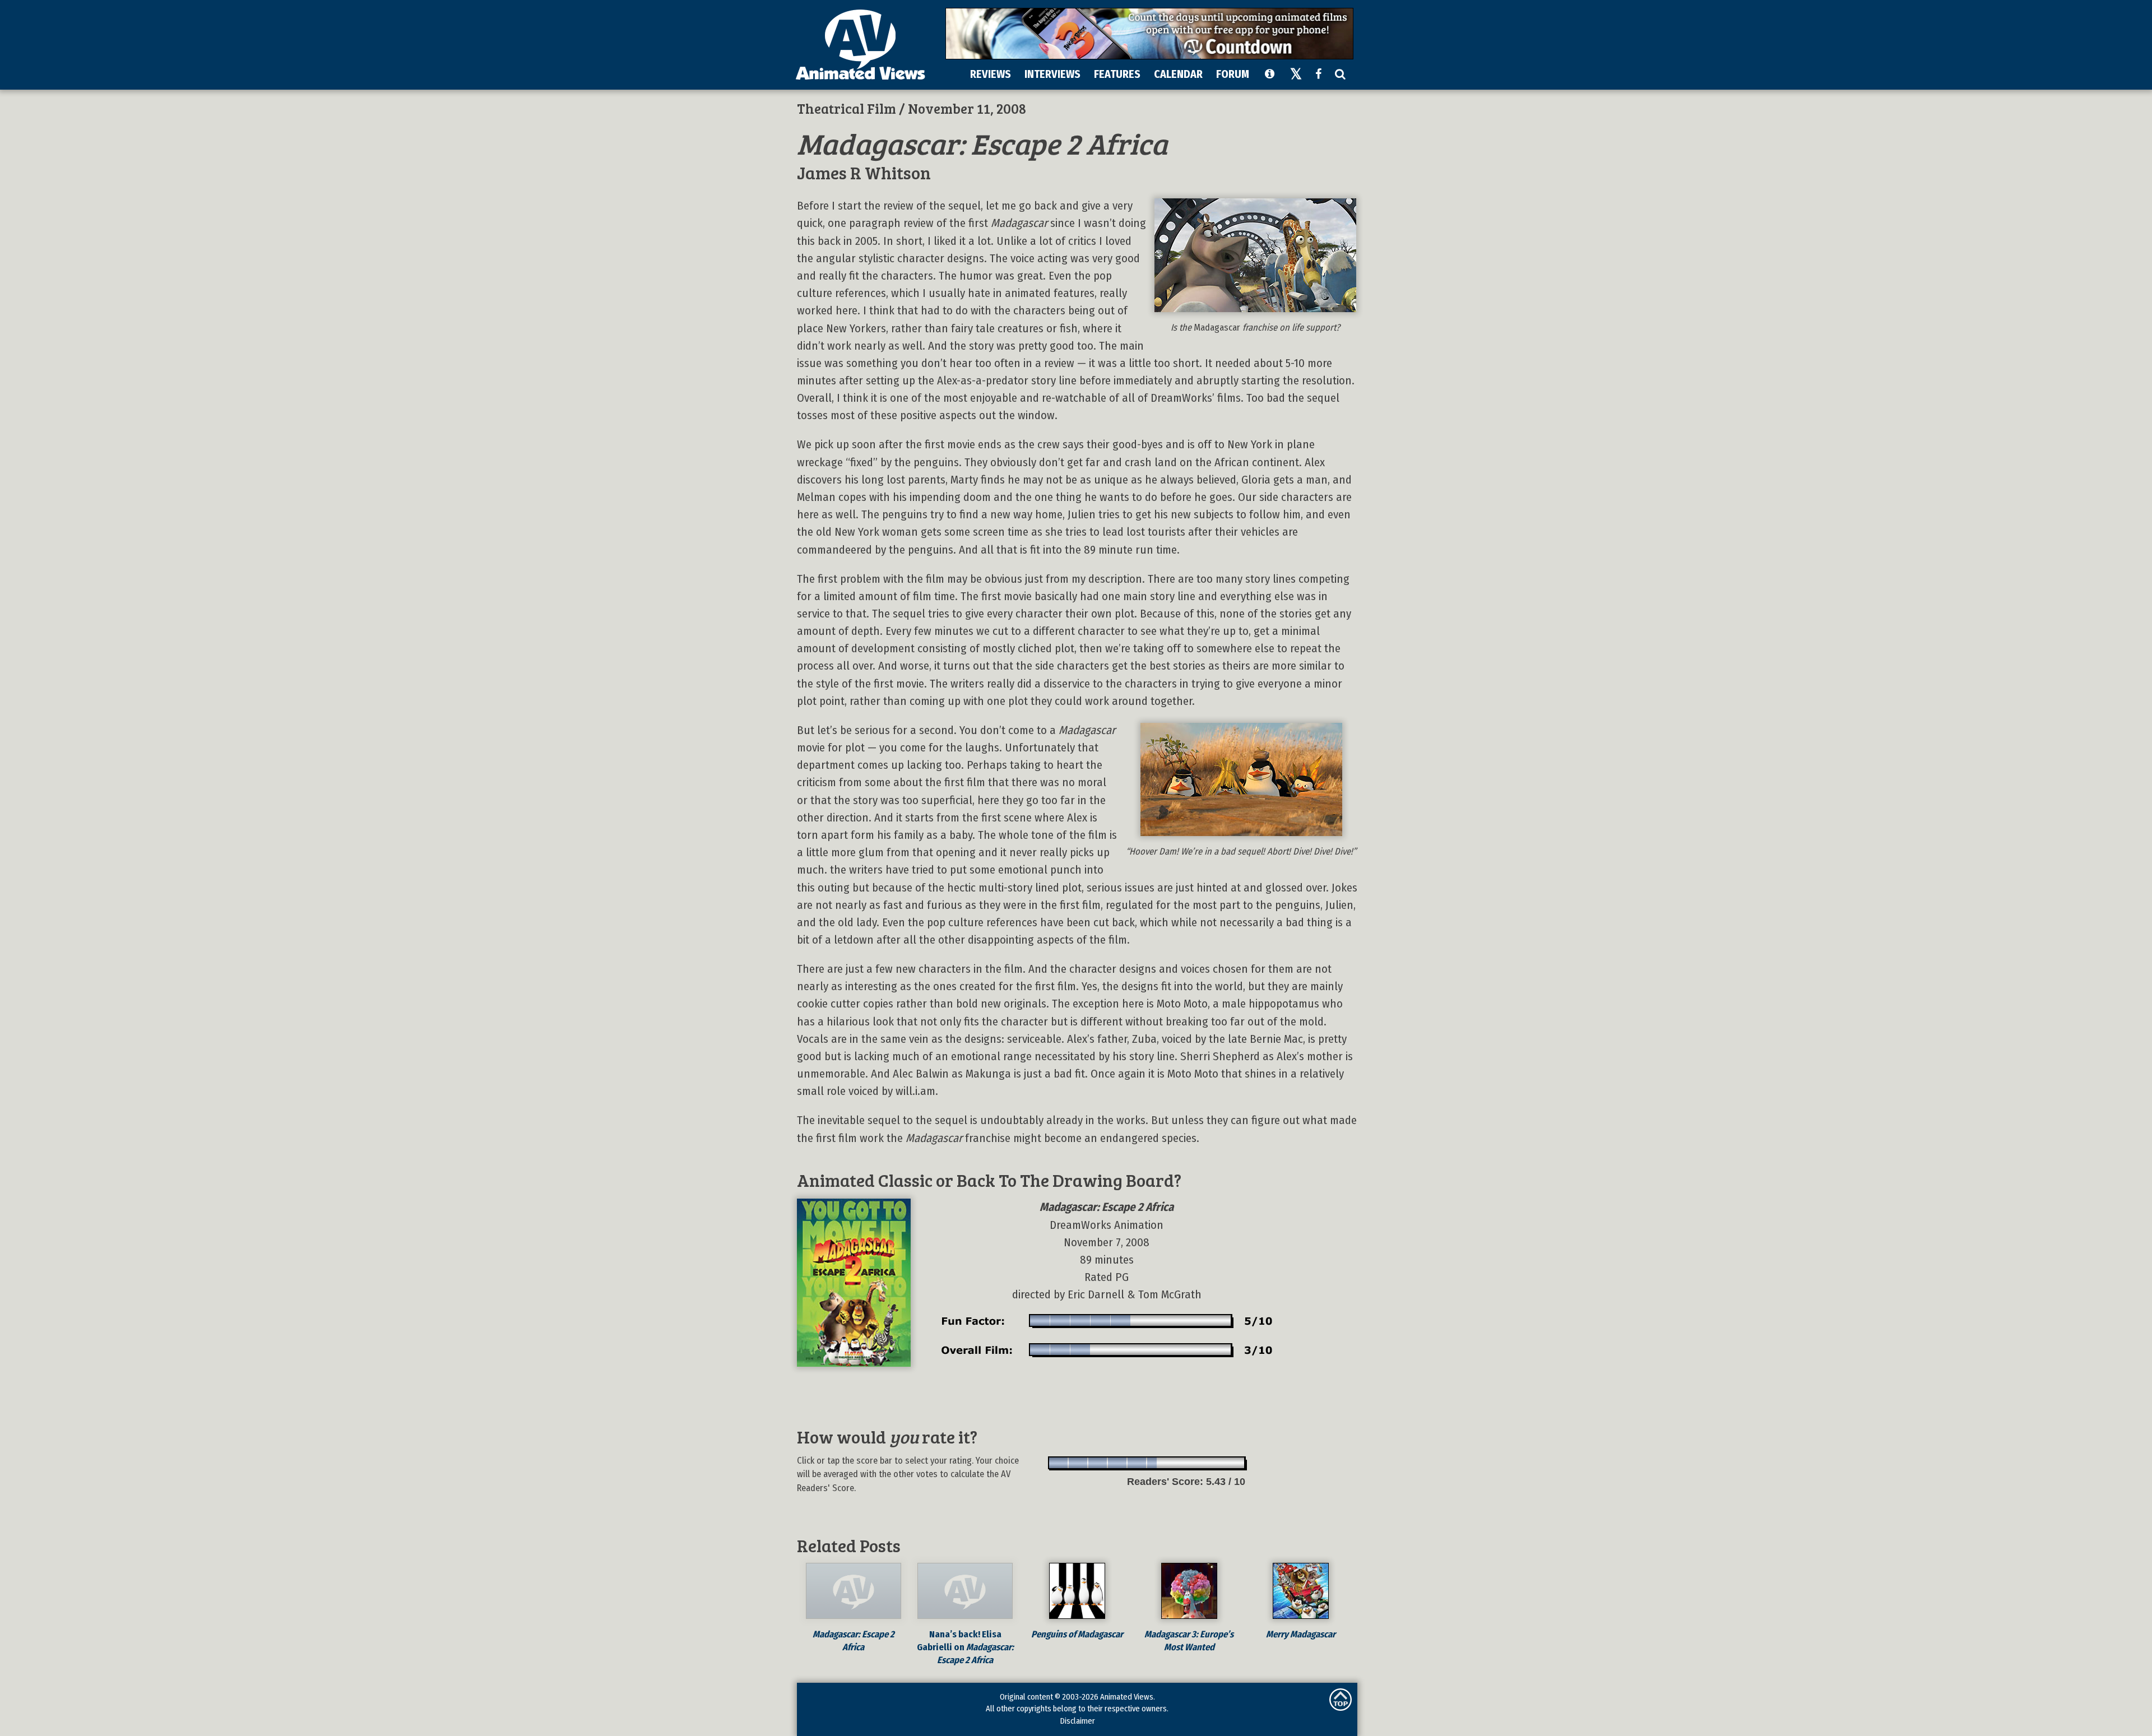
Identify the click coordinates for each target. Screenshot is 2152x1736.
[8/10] (1196, 1463)
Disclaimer (1077, 1721)
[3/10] (1098, 1463)
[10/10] (1235, 1463)
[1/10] (1059, 1463)
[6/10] (1157, 1463)
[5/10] (1137, 1463)
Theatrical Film (847, 108)
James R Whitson (864, 172)
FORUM (1233, 74)
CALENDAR (1178, 74)
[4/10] (1118, 1463)
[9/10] (1216, 1463)
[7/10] (1177, 1463)
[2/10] (1079, 1463)
